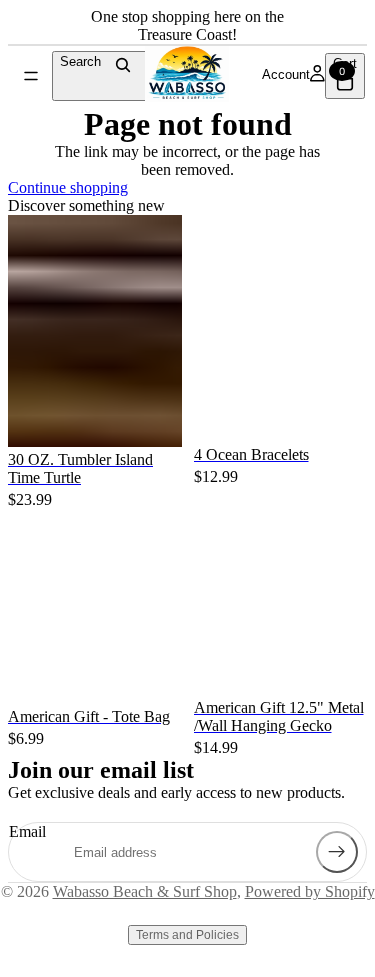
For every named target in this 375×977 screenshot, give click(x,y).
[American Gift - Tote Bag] (95, 525)
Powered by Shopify (310, 891)
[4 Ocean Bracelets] (281, 226)
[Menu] (31, 76)
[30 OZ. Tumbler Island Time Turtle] (95, 331)
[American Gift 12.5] (281, 608)
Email (27, 831)
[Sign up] (337, 852)
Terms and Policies (187, 935)
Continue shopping (68, 187)
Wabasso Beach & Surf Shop (145, 891)
